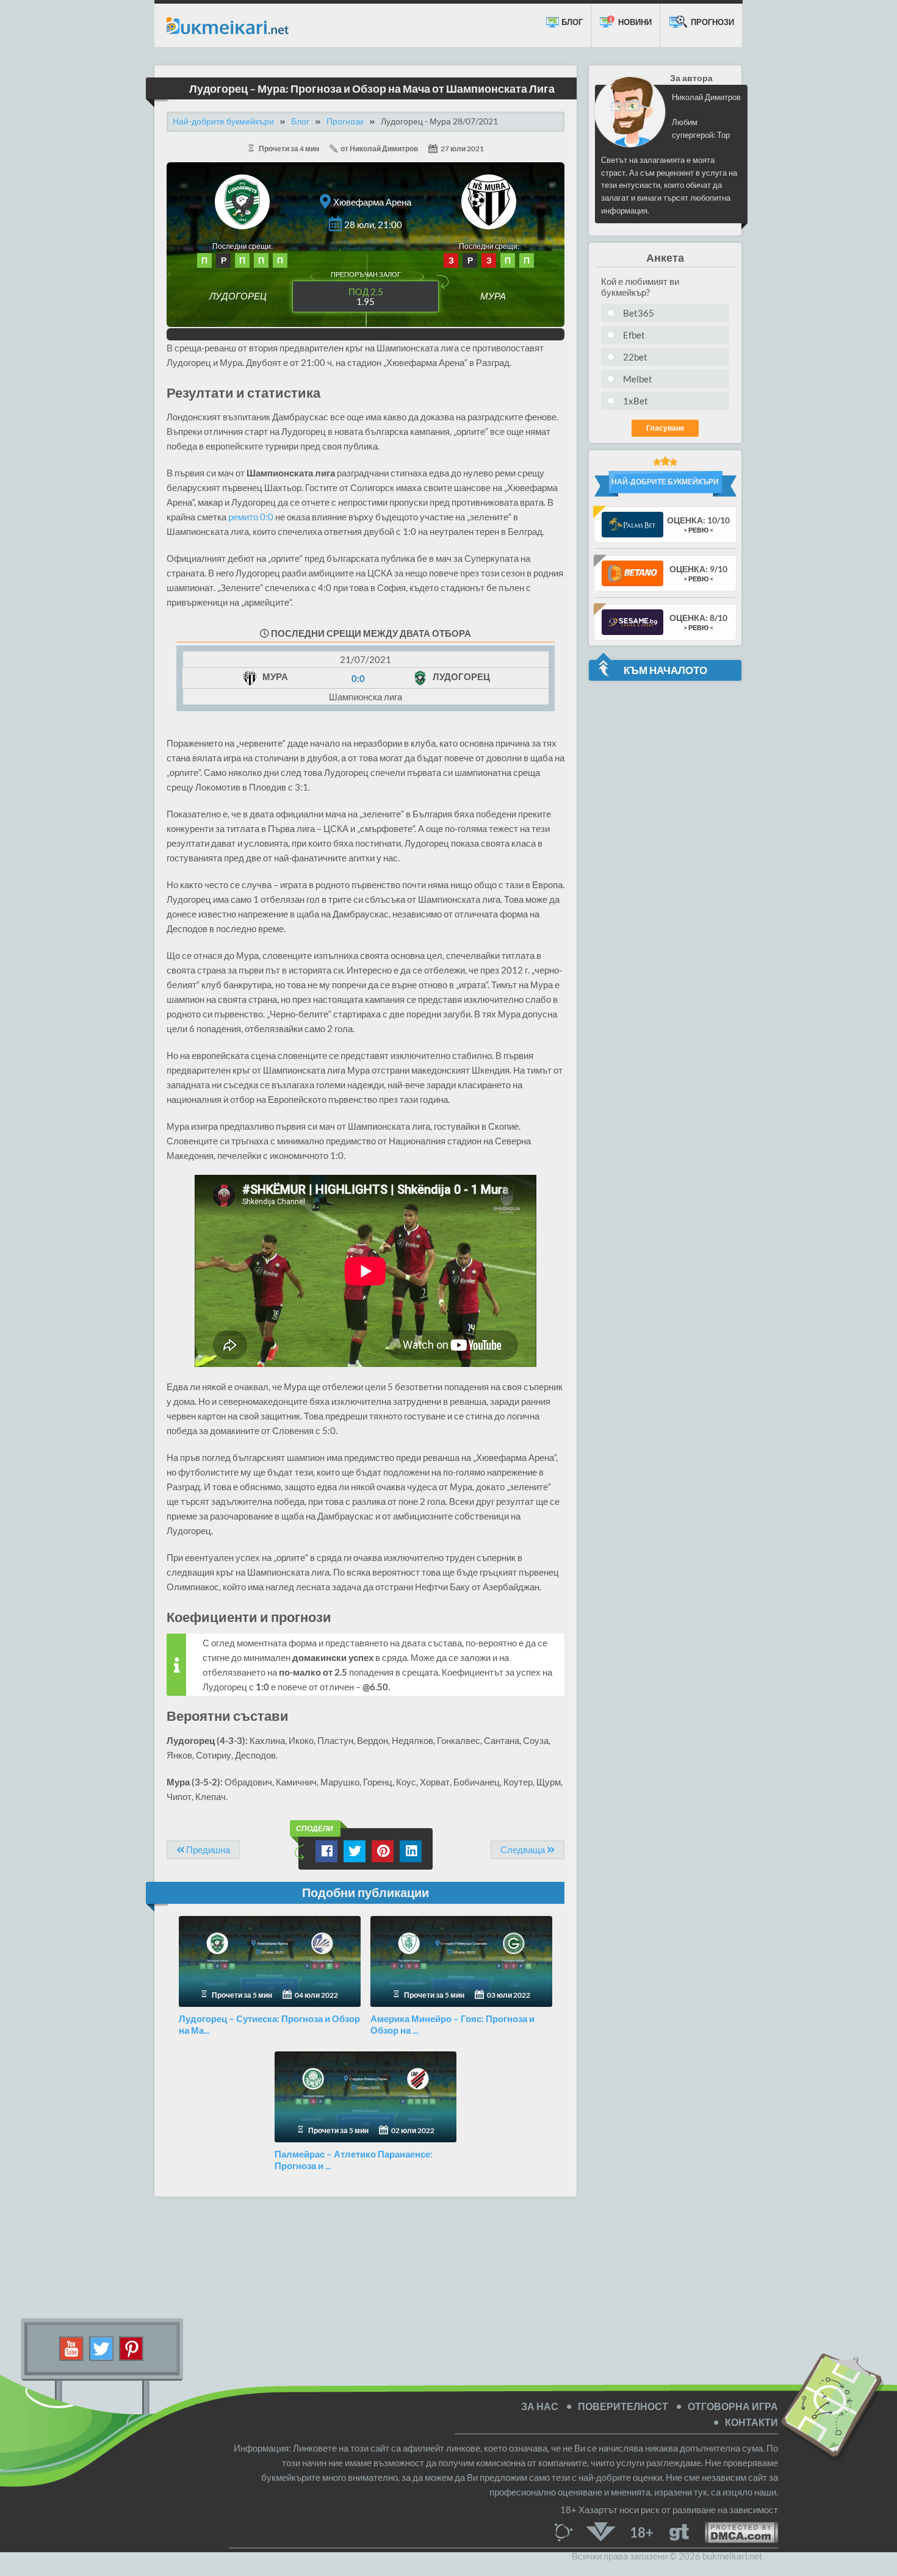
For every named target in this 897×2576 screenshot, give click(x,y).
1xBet (636, 401)
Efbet (634, 335)
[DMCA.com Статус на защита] (733, 2531)
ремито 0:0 (251, 517)
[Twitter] (102, 2347)
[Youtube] (72, 2347)
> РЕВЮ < (698, 530)
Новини (634, 22)
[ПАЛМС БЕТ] (632, 524)
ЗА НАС (540, 2406)
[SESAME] (632, 621)
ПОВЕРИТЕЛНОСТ (623, 2406)
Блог (571, 22)
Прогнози (711, 22)
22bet (635, 357)
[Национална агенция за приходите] (601, 2531)
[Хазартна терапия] (679, 2531)
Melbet (638, 379)
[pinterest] (131, 2347)
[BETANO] (632, 572)
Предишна (207, 1849)
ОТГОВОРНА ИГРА (733, 2406)
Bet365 (639, 313)
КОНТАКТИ (751, 2422)
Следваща (524, 1849)
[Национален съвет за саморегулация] (567, 2531)
